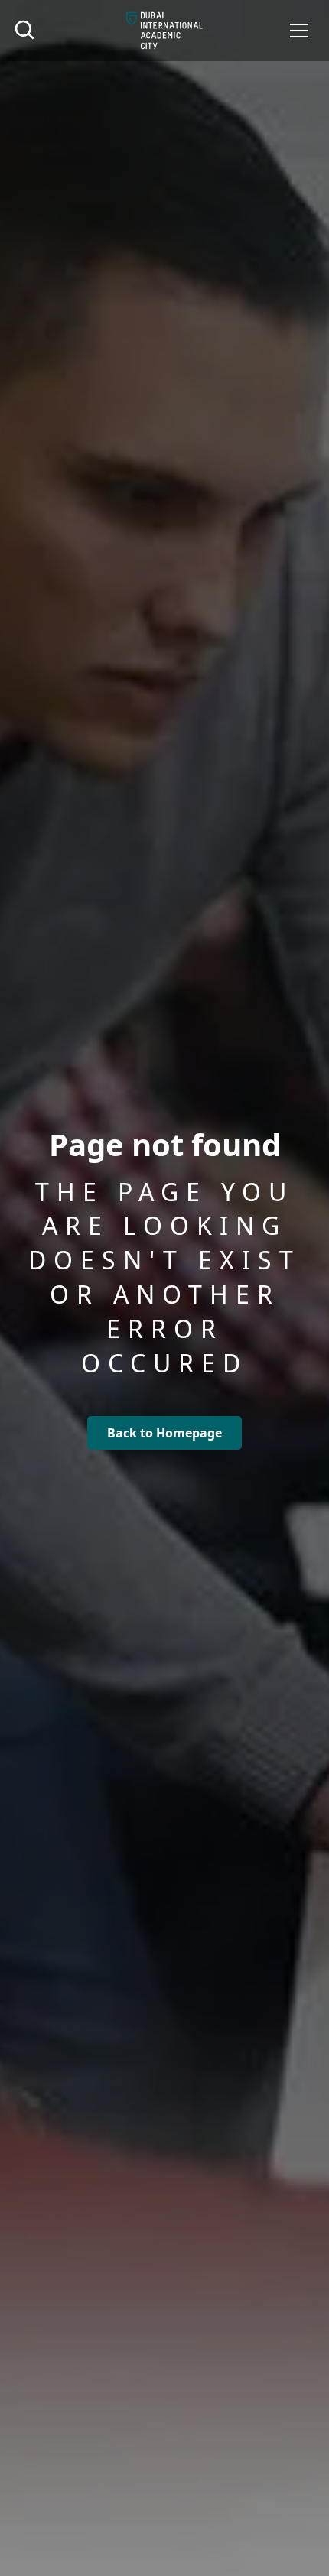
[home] (164, 31)
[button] (299, 31)
